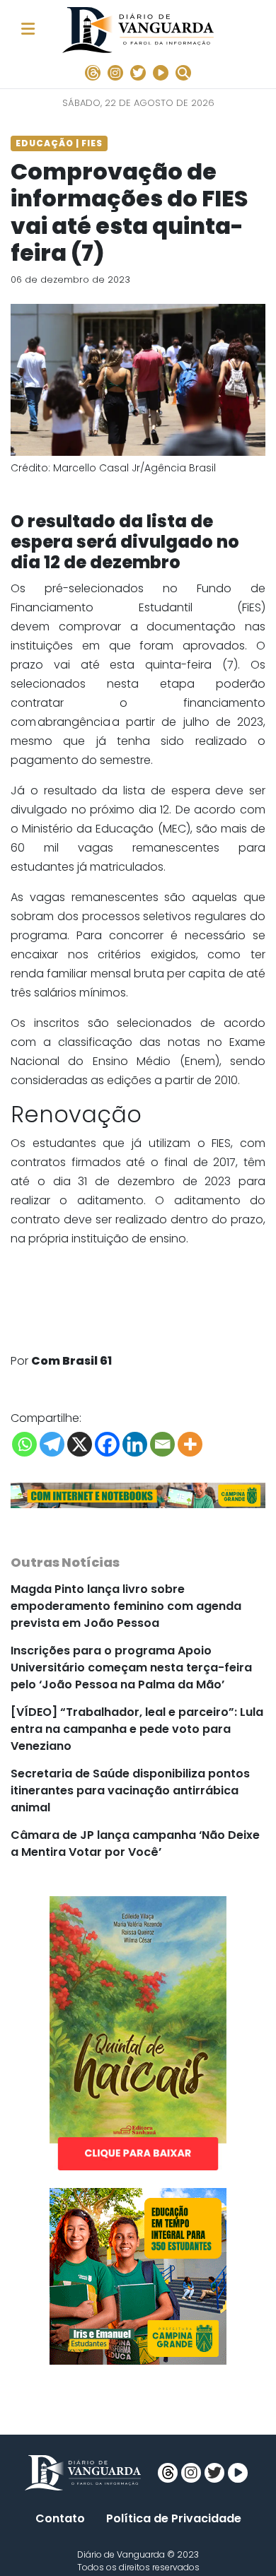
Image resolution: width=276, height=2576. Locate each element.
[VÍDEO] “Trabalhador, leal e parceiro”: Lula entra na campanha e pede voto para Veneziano (137, 1729)
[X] (80, 1444)
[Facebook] (107, 1444)
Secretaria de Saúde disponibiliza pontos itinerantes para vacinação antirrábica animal (130, 1790)
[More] (190, 1444)
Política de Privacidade (174, 2518)
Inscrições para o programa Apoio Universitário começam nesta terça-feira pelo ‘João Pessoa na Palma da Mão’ (131, 1668)
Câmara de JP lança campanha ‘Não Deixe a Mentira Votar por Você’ (135, 1843)
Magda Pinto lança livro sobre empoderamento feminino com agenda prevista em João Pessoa (126, 1606)
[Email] (162, 1444)
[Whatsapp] (24, 1444)
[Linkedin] (135, 1444)
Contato (60, 2518)
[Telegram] (52, 1444)
